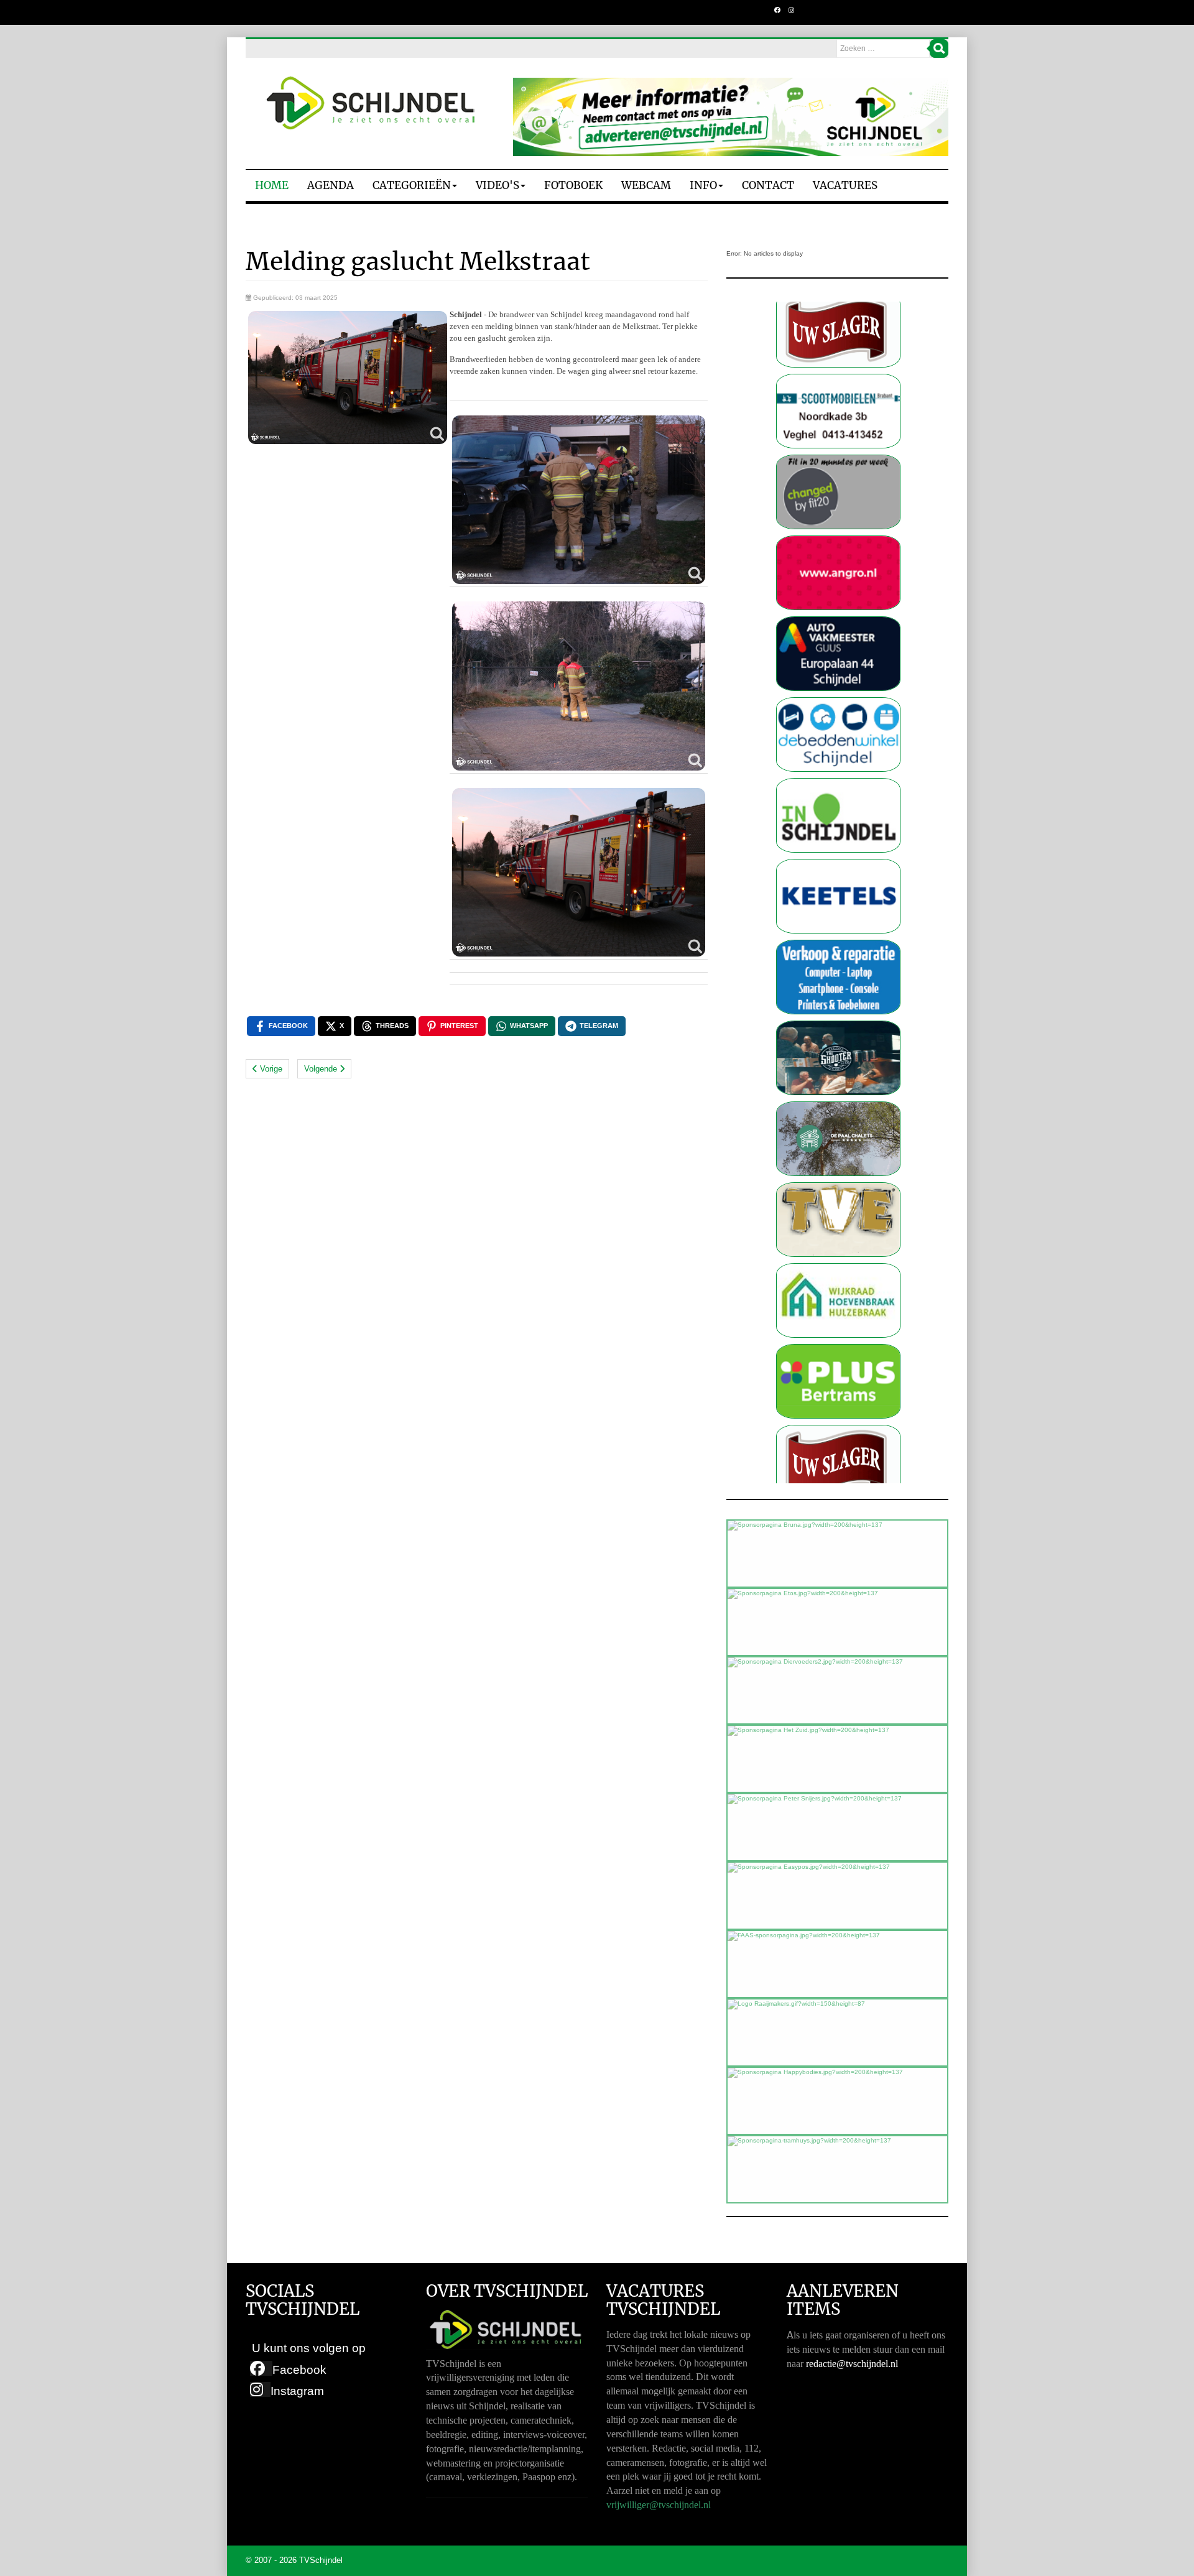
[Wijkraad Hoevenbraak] (838, 1187)
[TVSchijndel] (370, 103)
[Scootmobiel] (838, 1429)
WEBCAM (646, 185)
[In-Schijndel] (838, 702)
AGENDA (331, 185)
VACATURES (845, 185)
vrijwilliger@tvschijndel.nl (659, 2505)
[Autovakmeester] (838, 540)
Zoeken (939, 49)
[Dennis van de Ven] (838, 1349)
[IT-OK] (838, 864)
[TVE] (838, 1106)
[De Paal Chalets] (838, 1025)
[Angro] (838, 459)
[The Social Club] (838, 944)
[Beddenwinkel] (838, 621)
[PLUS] (838, 1268)
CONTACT (768, 185)
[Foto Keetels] (838, 783)
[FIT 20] (838, 378)
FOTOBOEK (573, 185)
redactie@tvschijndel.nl (852, 2364)
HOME (272, 185)
